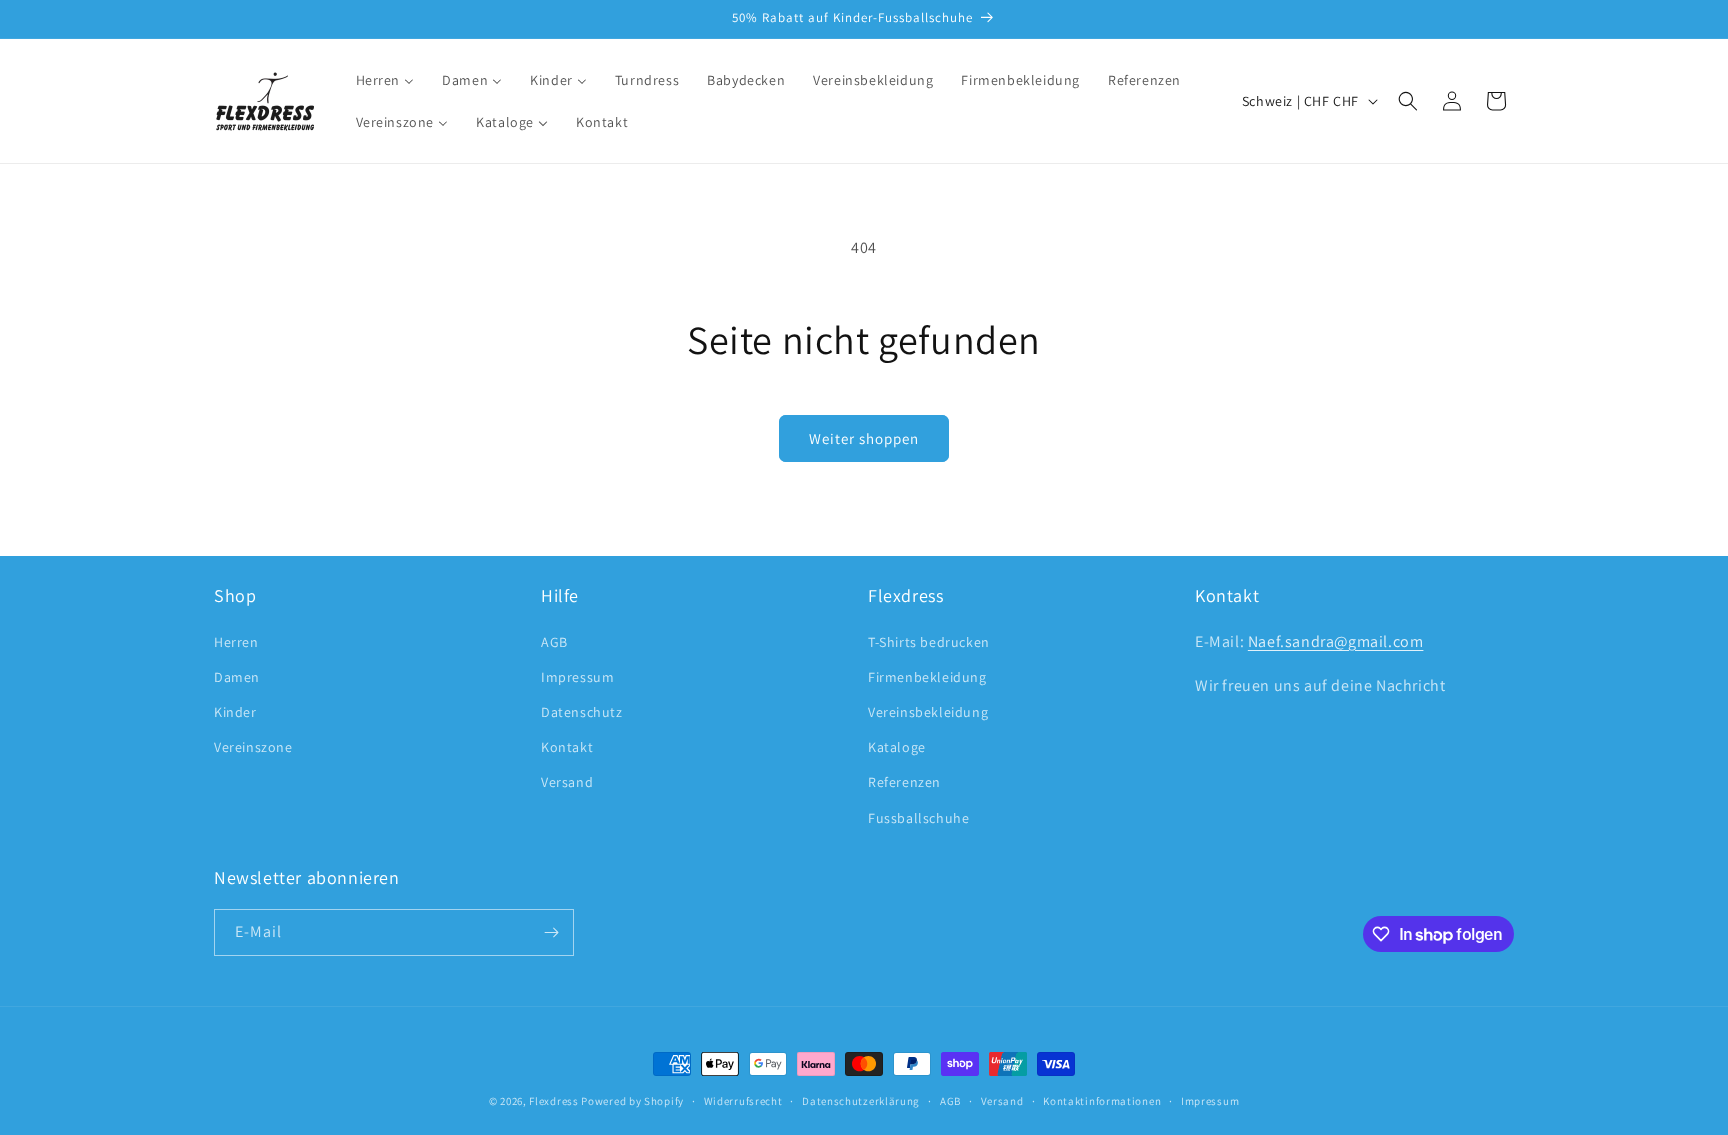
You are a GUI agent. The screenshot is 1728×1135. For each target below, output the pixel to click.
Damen (237, 677)
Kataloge (897, 747)
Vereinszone (253, 747)
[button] (1408, 101)
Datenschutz (582, 712)
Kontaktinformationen (1102, 1101)
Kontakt (567, 747)
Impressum (577, 677)
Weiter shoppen (864, 438)
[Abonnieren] (551, 932)
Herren (236, 642)
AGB (554, 642)
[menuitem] (385, 80)
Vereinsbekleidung (928, 712)
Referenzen (904, 782)
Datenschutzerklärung (861, 1101)
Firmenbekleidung (927, 677)
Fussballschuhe (918, 818)
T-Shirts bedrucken (929, 642)
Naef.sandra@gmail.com (1336, 641)
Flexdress (553, 1101)
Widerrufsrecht (743, 1101)
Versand (567, 782)
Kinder (235, 712)
